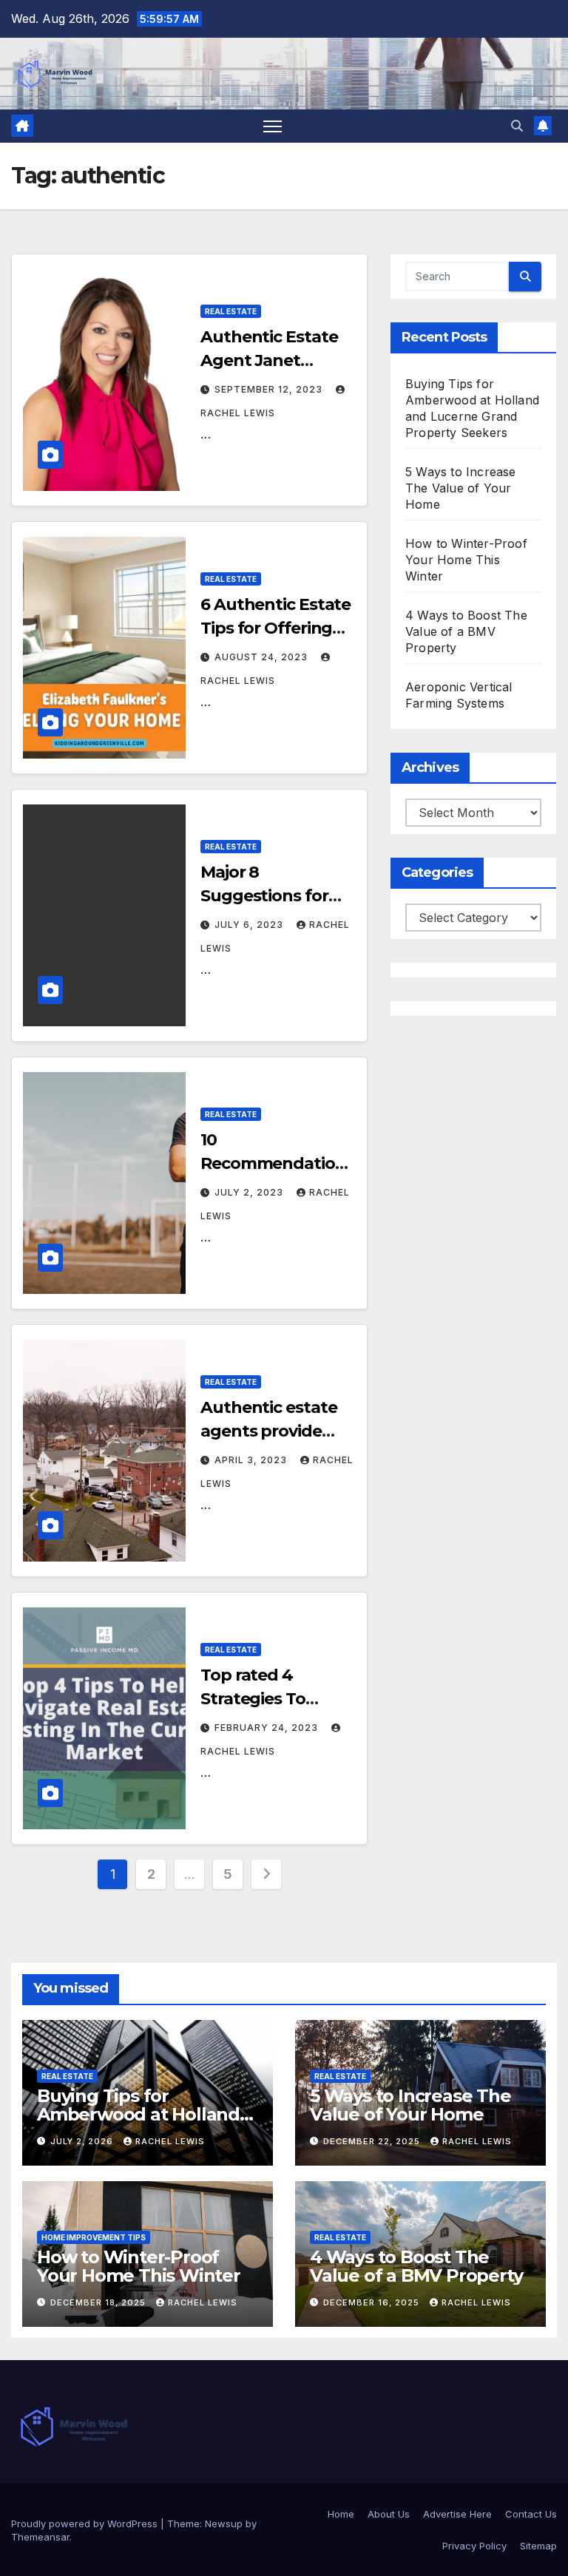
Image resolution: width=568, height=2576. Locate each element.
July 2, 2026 (83, 2141)
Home (341, 2514)
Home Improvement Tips (94, 2237)
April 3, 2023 (252, 1460)
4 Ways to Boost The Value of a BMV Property (466, 631)
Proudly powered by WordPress (86, 2524)
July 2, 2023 (250, 1192)
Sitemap (538, 2546)
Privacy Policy (474, 2546)
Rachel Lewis (170, 2141)
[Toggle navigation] (273, 126)
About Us (389, 2514)
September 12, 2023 (270, 389)
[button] (517, 126)
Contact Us (531, 2514)
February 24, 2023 (268, 1728)
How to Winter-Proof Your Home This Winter (466, 560)
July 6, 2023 (250, 925)
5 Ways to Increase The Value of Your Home (461, 488)
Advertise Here (457, 2514)
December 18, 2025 (99, 2302)
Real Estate (231, 311)
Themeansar (40, 2537)
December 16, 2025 (373, 2302)
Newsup (224, 2524)
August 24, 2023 (263, 657)
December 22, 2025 (373, 2141)
